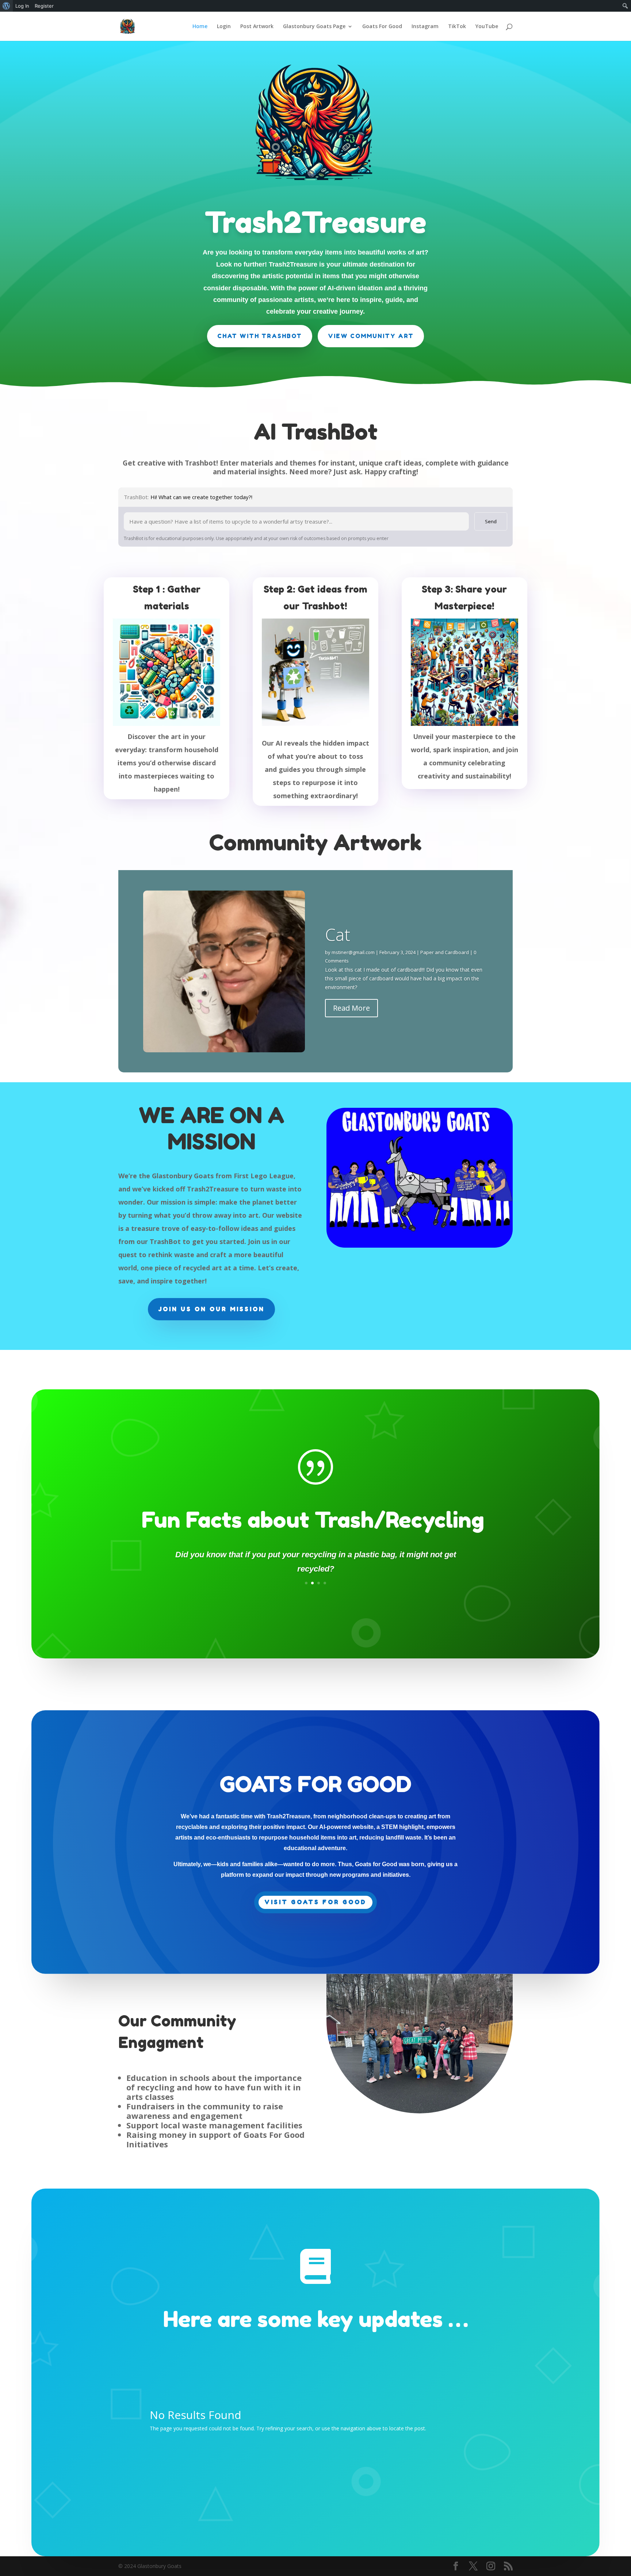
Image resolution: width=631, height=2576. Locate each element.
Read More (351, 1008)
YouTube (487, 27)
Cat (338, 934)
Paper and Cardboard (445, 952)
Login (224, 27)
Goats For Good (382, 27)
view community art (371, 336)
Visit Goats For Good (315, 1902)
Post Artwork (257, 27)
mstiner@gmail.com (353, 952)
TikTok (457, 27)
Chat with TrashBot (260, 336)
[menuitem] (6, 6)
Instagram (425, 27)
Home (200, 27)
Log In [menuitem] (22, 6)
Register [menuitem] (44, 6)
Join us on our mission (211, 1309)
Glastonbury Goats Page (314, 27)
